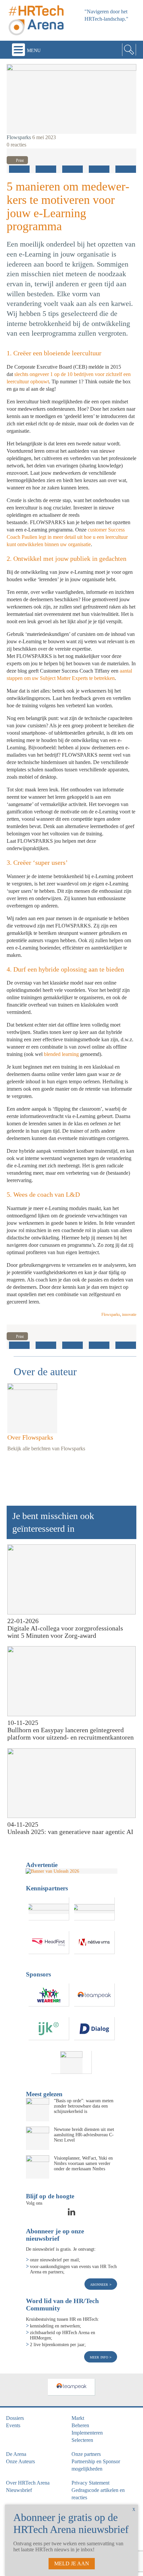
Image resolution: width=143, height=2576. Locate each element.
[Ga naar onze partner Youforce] (94, 1909)
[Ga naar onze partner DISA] (71, 2062)
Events (13, 2425)
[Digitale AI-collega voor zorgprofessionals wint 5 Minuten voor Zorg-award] (71, 1579)
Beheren (80, 2425)
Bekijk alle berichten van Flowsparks (46, 1448)
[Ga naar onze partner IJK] (49, 2029)
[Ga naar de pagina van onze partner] (71, 2387)
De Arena (16, 2454)
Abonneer (100, 2284)
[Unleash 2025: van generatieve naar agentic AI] (71, 1783)
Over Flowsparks (30, 1437)
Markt (78, 2418)
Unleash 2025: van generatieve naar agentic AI (70, 1832)
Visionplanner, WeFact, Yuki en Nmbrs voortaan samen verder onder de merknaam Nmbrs (83, 2163)
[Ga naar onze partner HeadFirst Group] (49, 1943)
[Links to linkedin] (71, 2214)
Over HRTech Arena (28, 2483)
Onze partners (86, 2454)
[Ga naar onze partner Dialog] (94, 2029)
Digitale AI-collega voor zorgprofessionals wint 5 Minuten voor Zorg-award (65, 1632)
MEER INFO (100, 2357)
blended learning (61, 1054)
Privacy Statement (90, 2483)
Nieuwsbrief (19, 2490)
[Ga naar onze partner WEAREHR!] (49, 1995)
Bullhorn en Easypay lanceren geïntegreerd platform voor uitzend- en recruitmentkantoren (71, 1734)
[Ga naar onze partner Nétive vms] (94, 1943)
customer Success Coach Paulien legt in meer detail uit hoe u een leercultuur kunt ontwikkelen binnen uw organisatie (67, 537)
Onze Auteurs (20, 2461)
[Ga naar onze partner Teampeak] (94, 1995)
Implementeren (87, 2433)
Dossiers (15, 2418)
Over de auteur (45, 1372)
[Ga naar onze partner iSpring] (49, 1909)
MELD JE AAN (72, 2563)
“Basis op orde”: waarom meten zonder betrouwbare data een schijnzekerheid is (84, 2106)
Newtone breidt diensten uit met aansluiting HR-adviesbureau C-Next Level (84, 2135)
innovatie (129, 1315)
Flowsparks (19, 137)
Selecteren (82, 2440)
